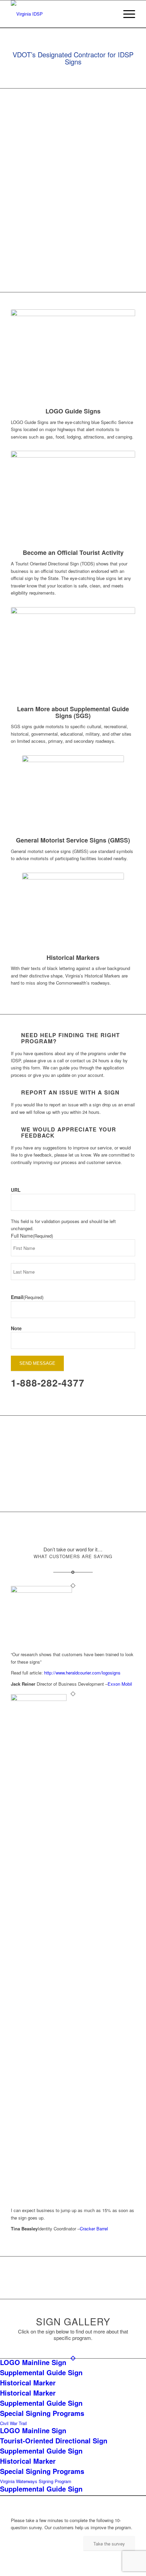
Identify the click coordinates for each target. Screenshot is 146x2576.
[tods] (73, 498)
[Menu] (126, 14)
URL (16, 1190)
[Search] (110, 14)
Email (27, 1297)
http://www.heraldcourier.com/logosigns (82, 1673)
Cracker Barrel (94, 2229)
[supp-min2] (73, 655)
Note (16, 1328)
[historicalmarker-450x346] (73, 912)
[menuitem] (110, 14)
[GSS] (73, 795)
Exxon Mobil (120, 1684)
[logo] (73, 357)
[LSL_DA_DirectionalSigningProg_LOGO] (60, 14)
